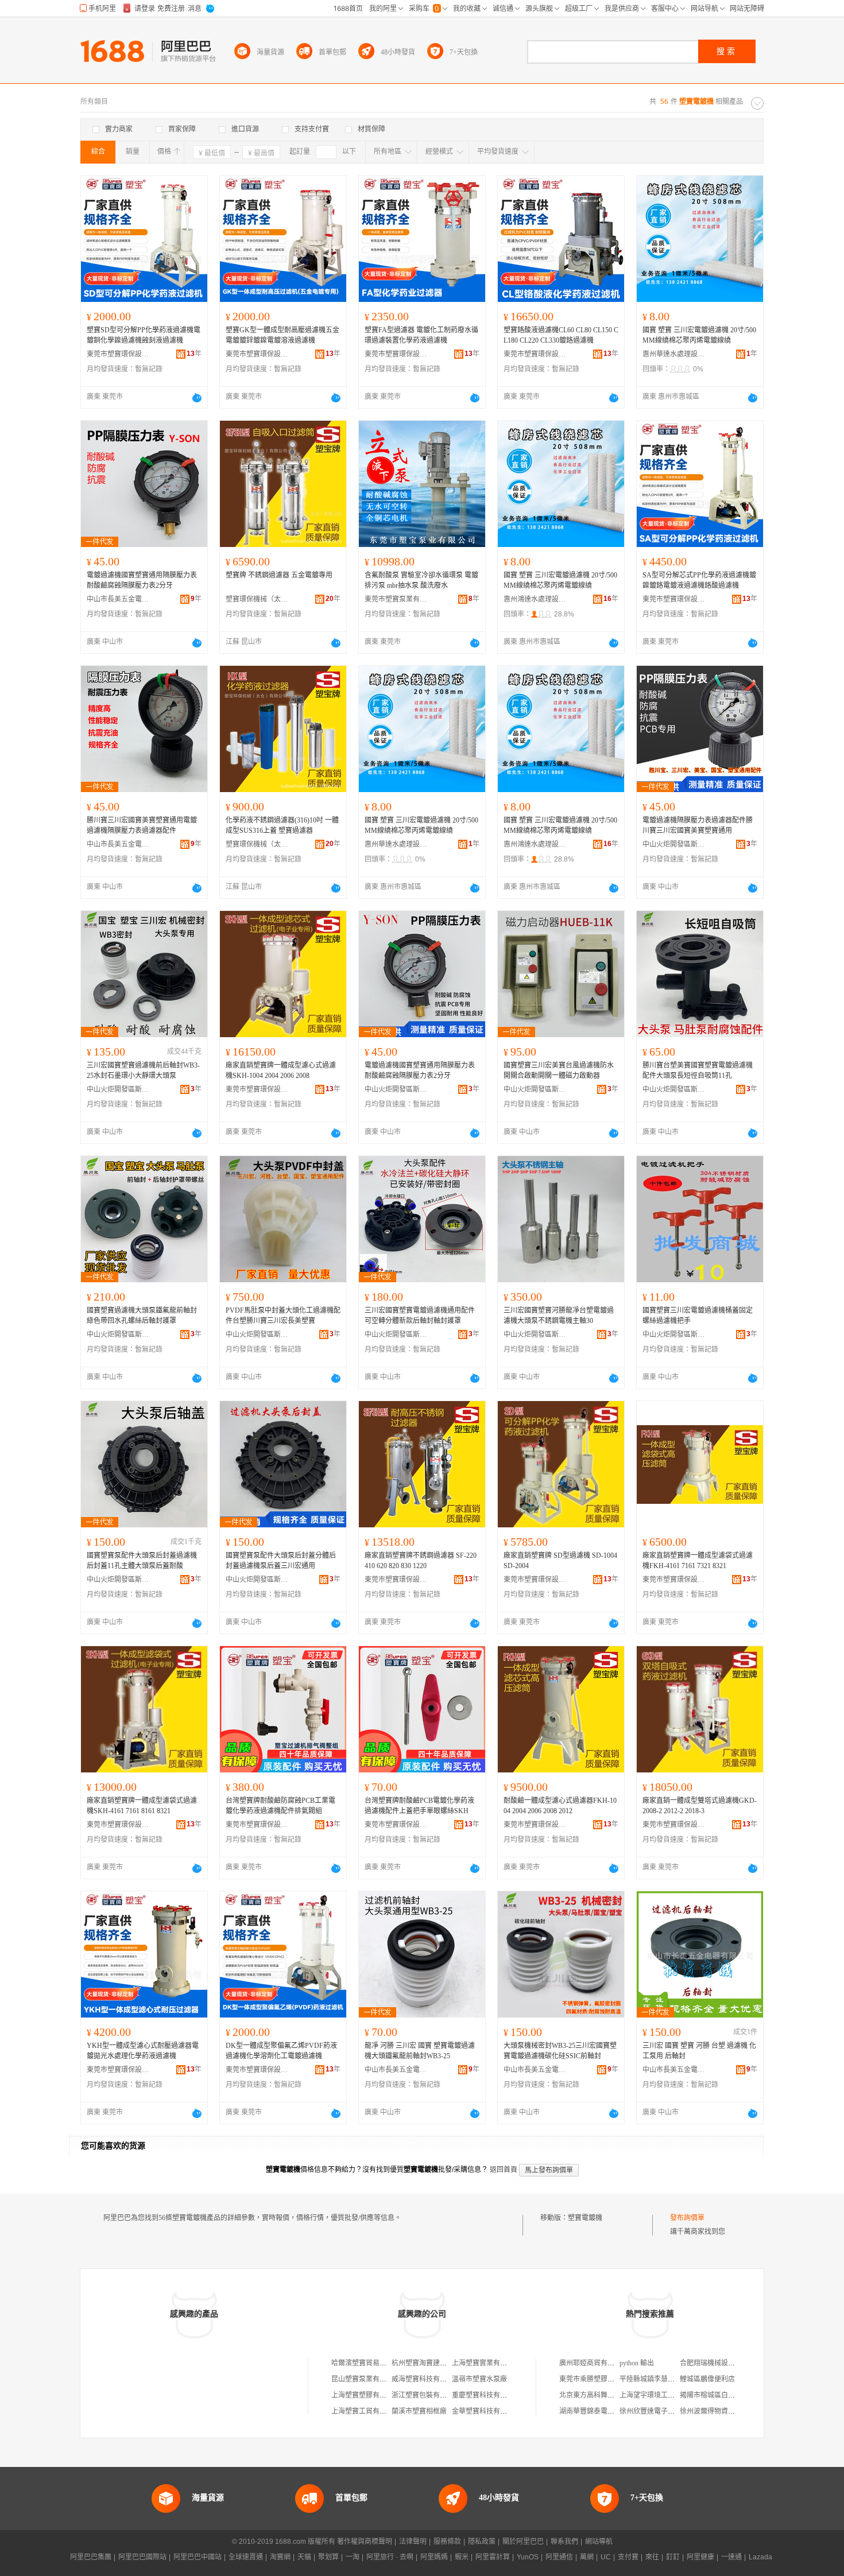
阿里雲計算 (493, 2557)
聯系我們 (564, 2542)
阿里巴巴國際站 (142, 2557)
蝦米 (462, 2557)
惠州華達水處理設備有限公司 (674, 354)
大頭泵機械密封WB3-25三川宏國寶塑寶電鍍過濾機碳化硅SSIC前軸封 (560, 2051)
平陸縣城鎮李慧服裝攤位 (657, 2379)
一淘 (353, 2557)
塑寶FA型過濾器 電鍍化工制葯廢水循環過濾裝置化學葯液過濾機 (421, 335)
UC (606, 2557)
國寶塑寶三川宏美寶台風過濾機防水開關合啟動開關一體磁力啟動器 (559, 1070)
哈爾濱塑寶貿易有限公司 (369, 2363)
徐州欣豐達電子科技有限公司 (664, 2411)
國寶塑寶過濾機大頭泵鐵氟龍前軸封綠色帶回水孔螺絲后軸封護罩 (142, 1316)
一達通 (731, 2557)
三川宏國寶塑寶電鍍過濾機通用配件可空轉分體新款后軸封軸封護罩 (420, 1316)
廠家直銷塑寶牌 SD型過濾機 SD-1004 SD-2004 (560, 1561)
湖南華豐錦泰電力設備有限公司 (607, 2411)
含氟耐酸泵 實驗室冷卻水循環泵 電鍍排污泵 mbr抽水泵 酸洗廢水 (421, 580)
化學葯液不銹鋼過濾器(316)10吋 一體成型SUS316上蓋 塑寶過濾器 (282, 825)
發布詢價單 (687, 2218)
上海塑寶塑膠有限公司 (366, 2395)
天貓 (304, 2557)
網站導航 (599, 2542)
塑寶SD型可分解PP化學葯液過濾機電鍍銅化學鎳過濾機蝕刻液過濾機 (144, 335)
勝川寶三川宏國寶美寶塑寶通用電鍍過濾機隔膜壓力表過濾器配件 (142, 825)
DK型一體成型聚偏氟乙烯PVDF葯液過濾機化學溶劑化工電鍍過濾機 (281, 2051)
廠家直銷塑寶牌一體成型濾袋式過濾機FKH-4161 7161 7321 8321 (698, 1561)
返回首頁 (504, 2170)
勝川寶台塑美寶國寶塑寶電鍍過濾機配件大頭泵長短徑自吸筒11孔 (698, 1070)
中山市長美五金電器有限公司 (118, 599)
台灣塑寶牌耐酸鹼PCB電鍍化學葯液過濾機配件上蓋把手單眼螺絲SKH (419, 1806)
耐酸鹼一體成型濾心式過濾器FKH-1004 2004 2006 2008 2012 (560, 1806)
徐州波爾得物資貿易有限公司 (725, 2411)
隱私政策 (482, 2542)
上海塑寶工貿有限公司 (366, 2411)
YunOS (528, 2557)
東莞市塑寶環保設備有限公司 (118, 354)
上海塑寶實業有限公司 (486, 2363)
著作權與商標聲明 (365, 2542)
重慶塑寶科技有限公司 (486, 2395)
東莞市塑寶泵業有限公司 (396, 599)
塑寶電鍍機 (585, 2218)
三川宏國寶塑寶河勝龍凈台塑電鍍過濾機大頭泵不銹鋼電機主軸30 (559, 1316)
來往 (652, 2557)
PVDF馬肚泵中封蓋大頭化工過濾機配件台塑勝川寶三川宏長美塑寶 (283, 1316)
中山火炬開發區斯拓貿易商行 (674, 844)
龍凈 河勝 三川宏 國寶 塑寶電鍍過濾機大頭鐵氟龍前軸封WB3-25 (420, 2051)
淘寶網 (280, 2557)
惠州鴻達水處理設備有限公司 (535, 599)
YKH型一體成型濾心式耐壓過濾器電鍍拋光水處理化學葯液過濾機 (143, 2051)
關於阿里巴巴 (523, 2542)
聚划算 (328, 2557)
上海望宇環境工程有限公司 (661, 2395)
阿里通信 (559, 2557)
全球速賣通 (246, 2557)
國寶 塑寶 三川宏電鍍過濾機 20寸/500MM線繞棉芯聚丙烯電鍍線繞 (699, 335)
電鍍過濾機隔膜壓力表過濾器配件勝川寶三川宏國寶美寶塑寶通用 (698, 825)
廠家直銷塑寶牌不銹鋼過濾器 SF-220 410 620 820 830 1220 (421, 1561)
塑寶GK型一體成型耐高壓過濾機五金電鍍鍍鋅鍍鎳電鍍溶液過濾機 (282, 335)
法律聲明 (413, 2542)
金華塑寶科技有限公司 (486, 2411)
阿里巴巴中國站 (198, 2557)
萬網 (587, 2557)
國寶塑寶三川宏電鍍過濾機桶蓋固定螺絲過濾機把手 (698, 1316)
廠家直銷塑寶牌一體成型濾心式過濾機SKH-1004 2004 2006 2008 (281, 1070)
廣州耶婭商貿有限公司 (594, 2363)
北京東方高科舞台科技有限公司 (607, 2395)
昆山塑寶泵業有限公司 (366, 2379)
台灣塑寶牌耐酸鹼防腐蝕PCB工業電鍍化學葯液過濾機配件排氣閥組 (280, 1806)
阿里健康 (700, 2557)
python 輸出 (637, 2363)
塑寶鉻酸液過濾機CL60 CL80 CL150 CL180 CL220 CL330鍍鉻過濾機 (561, 335)
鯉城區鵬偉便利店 (707, 2379)
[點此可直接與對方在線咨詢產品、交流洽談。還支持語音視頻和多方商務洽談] (197, 398)
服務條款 (447, 2542)
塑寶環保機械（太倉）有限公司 (257, 599)
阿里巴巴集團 (91, 2557)
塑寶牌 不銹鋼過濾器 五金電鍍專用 (279, 575)
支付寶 (628, 2557)
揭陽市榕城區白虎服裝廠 (718, 2395)
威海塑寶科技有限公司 (426, 2379)
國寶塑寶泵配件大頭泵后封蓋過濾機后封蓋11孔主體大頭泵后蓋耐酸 (142, 1561)
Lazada (760, 2557)
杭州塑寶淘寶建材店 (423, 2363)
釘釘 (673, 2557)
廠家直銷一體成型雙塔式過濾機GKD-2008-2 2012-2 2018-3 (700, 1806)
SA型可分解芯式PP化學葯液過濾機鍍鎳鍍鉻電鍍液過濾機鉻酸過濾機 (699, 580)
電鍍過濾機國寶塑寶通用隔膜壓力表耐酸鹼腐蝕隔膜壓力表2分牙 (142, 580)
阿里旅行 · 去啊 (390, 2557)
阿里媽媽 (434, 2557)
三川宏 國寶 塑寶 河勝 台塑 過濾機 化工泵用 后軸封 (699, 2051)
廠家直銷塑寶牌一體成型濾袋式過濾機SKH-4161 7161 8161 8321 (142, 1806)
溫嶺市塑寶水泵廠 (479, 2379)
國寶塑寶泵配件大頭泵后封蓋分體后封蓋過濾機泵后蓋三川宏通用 (281, 1561)
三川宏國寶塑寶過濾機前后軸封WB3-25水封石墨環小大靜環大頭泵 (143, 1070)
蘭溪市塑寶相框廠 (419, 2411)
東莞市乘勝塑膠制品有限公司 (604, 2379)
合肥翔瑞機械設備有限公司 (721, 2363)
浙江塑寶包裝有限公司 (426, 2395)
